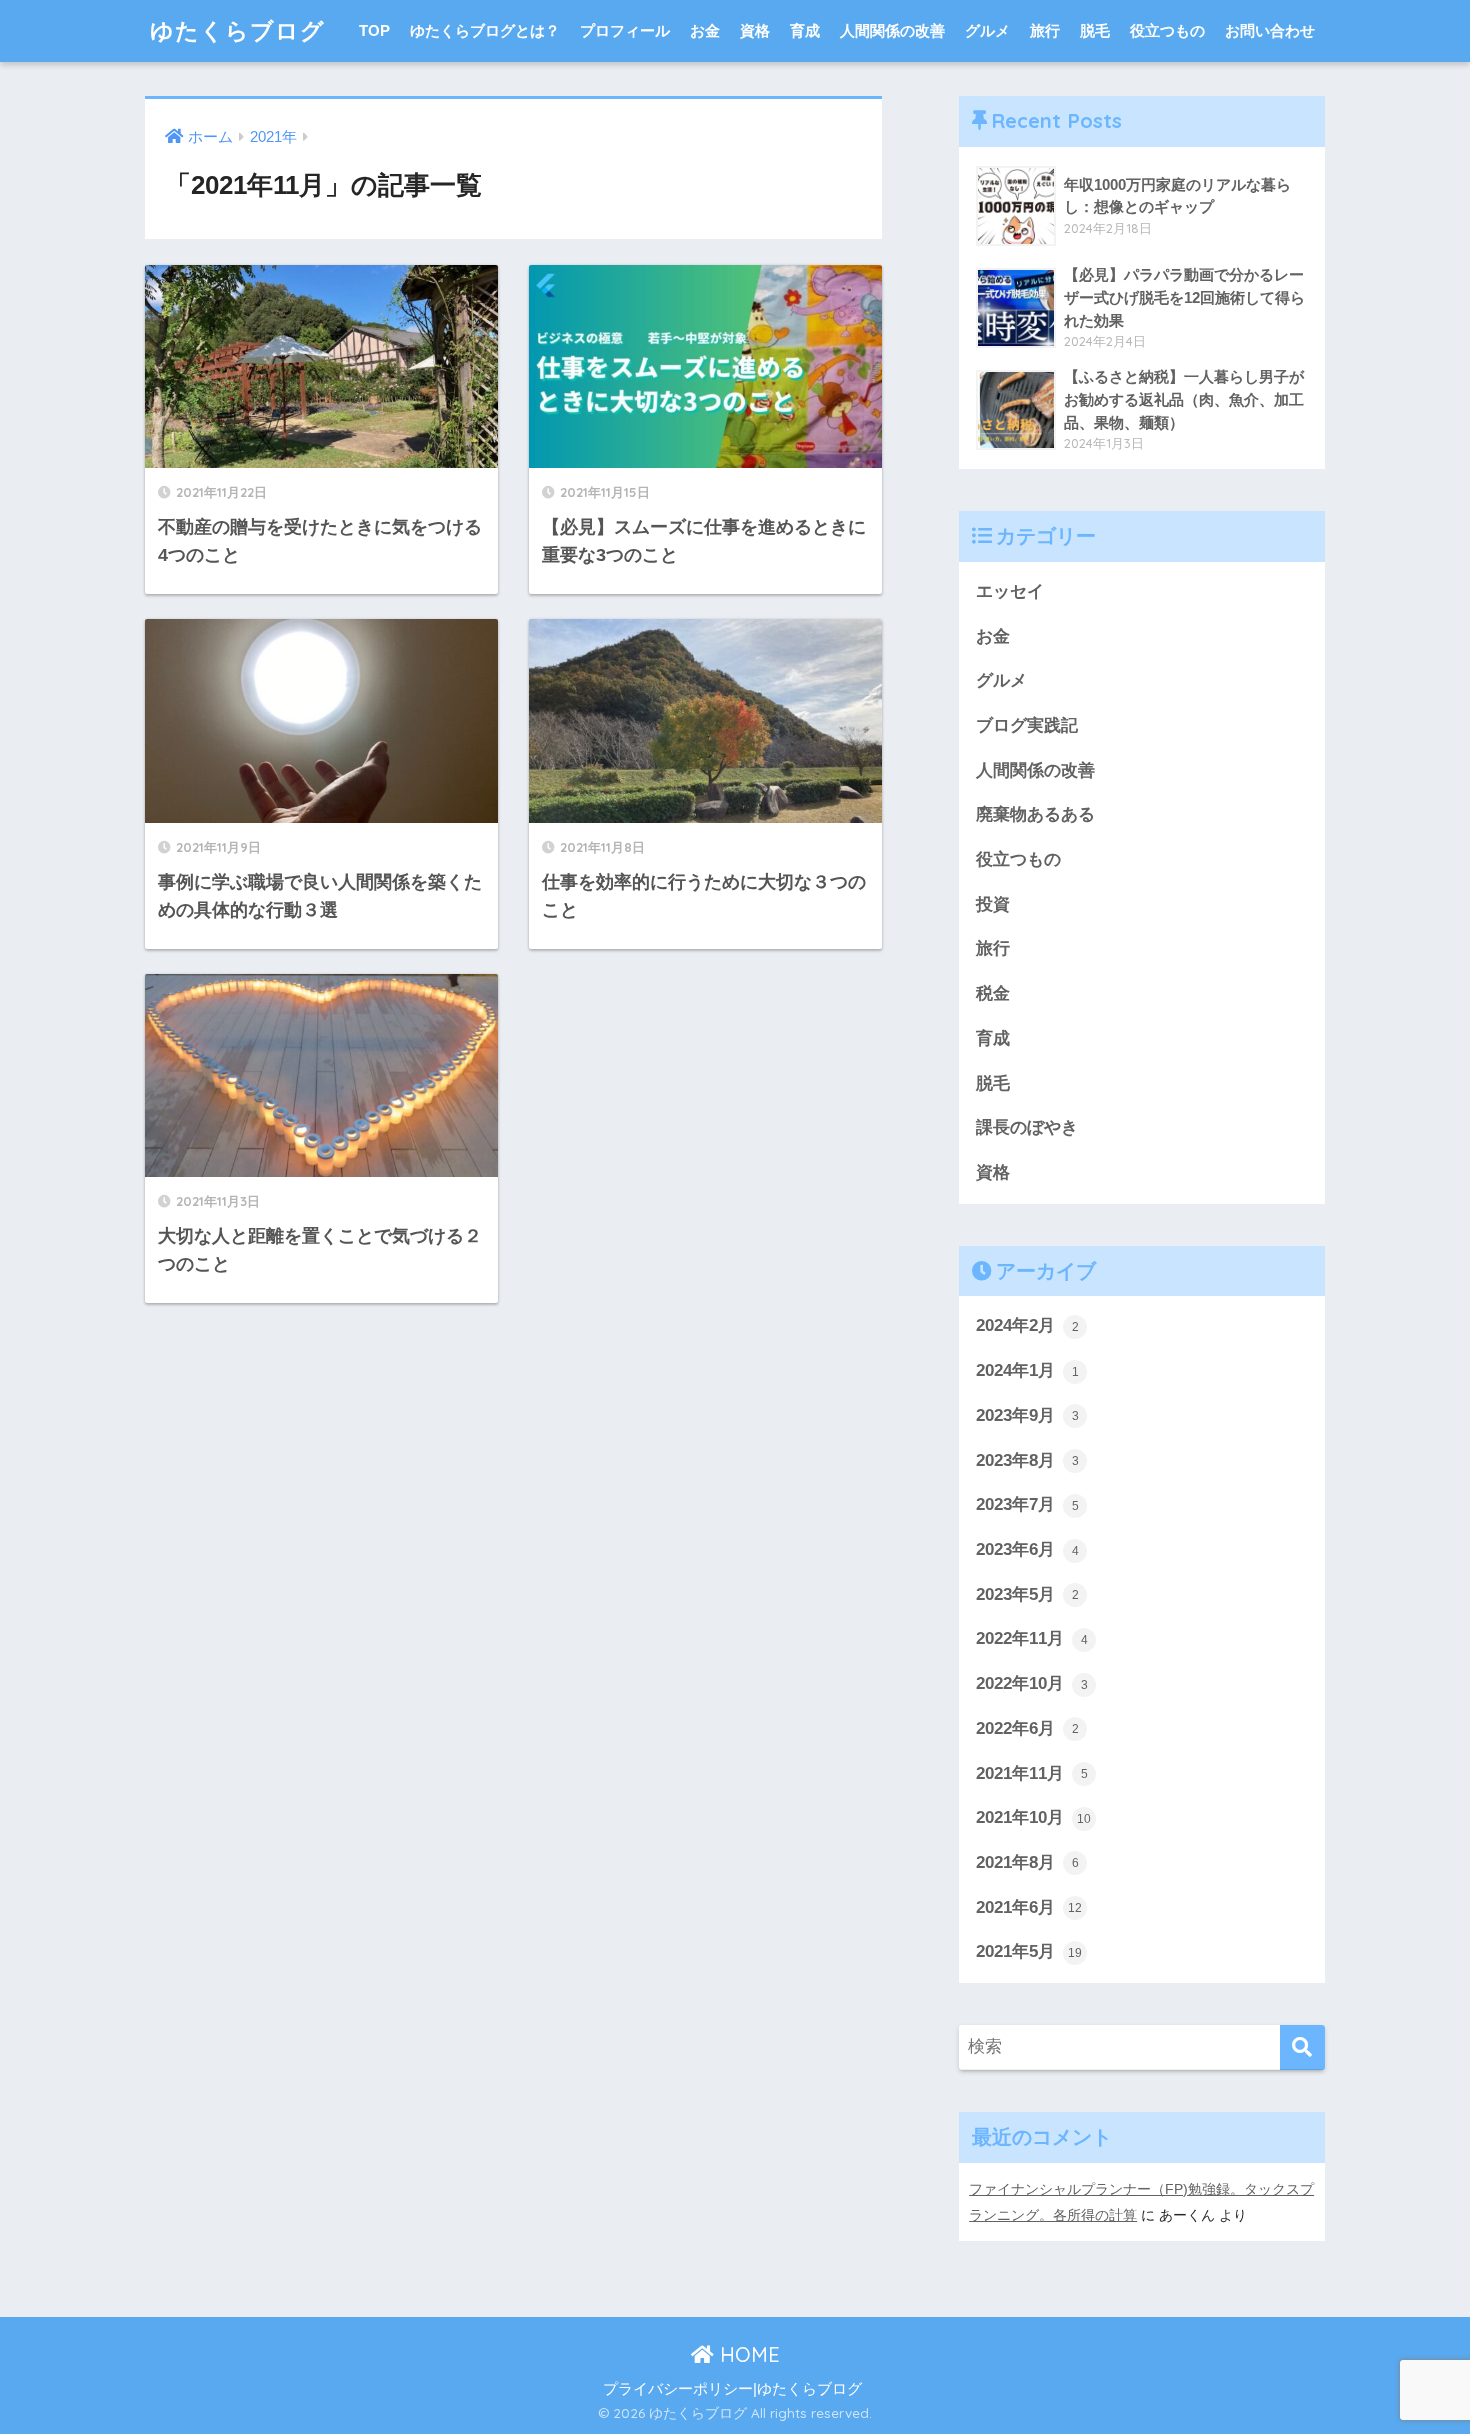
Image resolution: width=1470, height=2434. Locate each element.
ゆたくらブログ (237, 30)
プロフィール (625, 30)
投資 (993, 904)
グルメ (987, 30)
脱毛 (1095, 30)
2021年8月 (1027, 1862)
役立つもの (1167, 30)
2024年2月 (1027, 1325)
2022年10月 (1032, 1683)
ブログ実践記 (1027, 725)
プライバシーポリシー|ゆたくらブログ (732, 2389)
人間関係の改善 (892, 30)
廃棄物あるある (1035, 814)
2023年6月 (1027, 1549)
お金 (705, 30)
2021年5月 (1029, 1951)
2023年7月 (1027, 1504)
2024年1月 (1027, 1370)
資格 (755, 30)
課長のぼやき (1027, 1127)
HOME (747, 2354)
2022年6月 (1027, 1728)
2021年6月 (1029, 1907)
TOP (374, 30)
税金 (993, 993)
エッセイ (1010, 591)
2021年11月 (1032, 1773)
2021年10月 (1033, 1817)
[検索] (1302, 2047)
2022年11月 (1032, 1638)
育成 (805, 30)
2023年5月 (1027, 1594)
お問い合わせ (1270, 30)
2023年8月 (1027, 1460)
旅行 (1045, 30)
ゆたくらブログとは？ (485, 30)
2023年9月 (1027, 1415)
